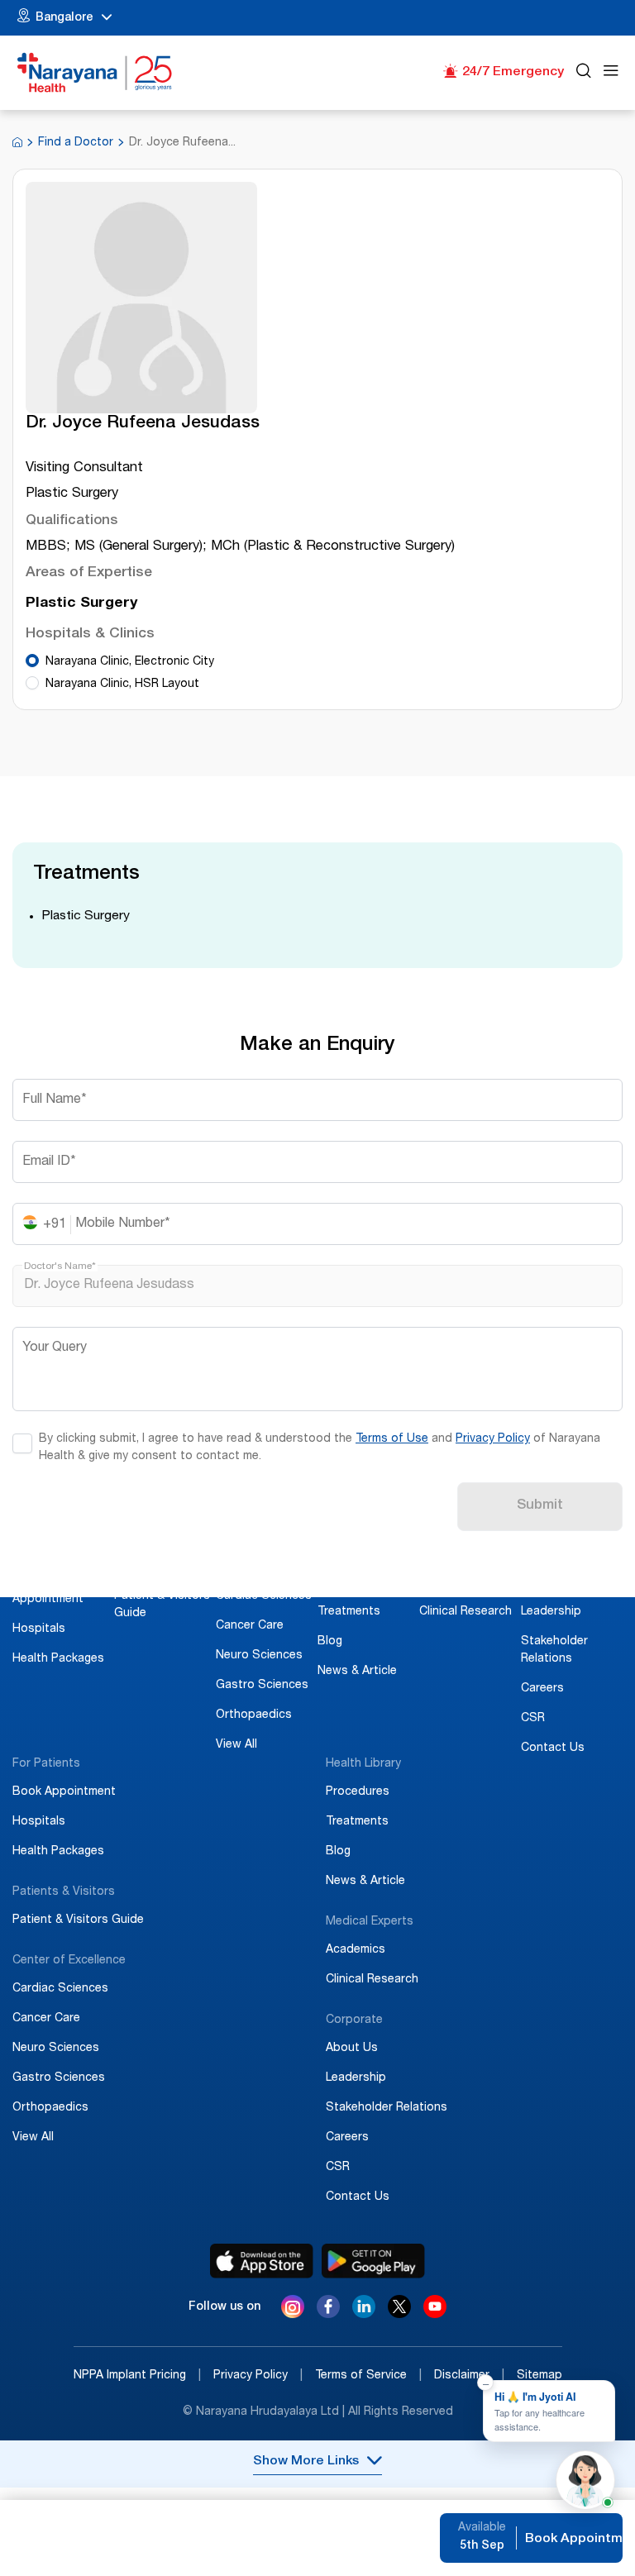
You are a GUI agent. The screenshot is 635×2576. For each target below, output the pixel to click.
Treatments (349, 1612)
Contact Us (553, 1748)
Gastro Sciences (262, 1686)
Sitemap (540, 2376)
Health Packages (58, 1659)
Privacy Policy (493, 1439)
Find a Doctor (76, 143)
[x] (399, 2314)
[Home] (95, 73)
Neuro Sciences (259, 1656)
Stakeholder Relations (387, 2108)
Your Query (55, 1348)
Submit (540, 1506)
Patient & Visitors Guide (78, 1920)
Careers (542, 1689)
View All (236, 1745)
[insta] (293, 2310)
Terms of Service (368, 2376)
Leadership (551, 1612)
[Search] (584, 73)
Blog (330, 1642)
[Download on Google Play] (373, 2261)
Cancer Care (250, 1626)
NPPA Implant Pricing (137, 2376)
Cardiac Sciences (264, 1596)
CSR (533, 1719)
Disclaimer (469, 2376)
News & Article (357, 1672)
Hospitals (39, 1629)
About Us (547, 1582)
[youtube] (435, 2314)
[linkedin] (364, 2314)
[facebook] (328, 2314)
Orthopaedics (254, 1715)
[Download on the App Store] (262, 2261)
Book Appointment (64, 1792)
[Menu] (611, 73)
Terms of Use (392, 1439)
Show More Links (306, 2462)
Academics (449, 1582)
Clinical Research (466, 1612)
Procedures (349, 1582)
